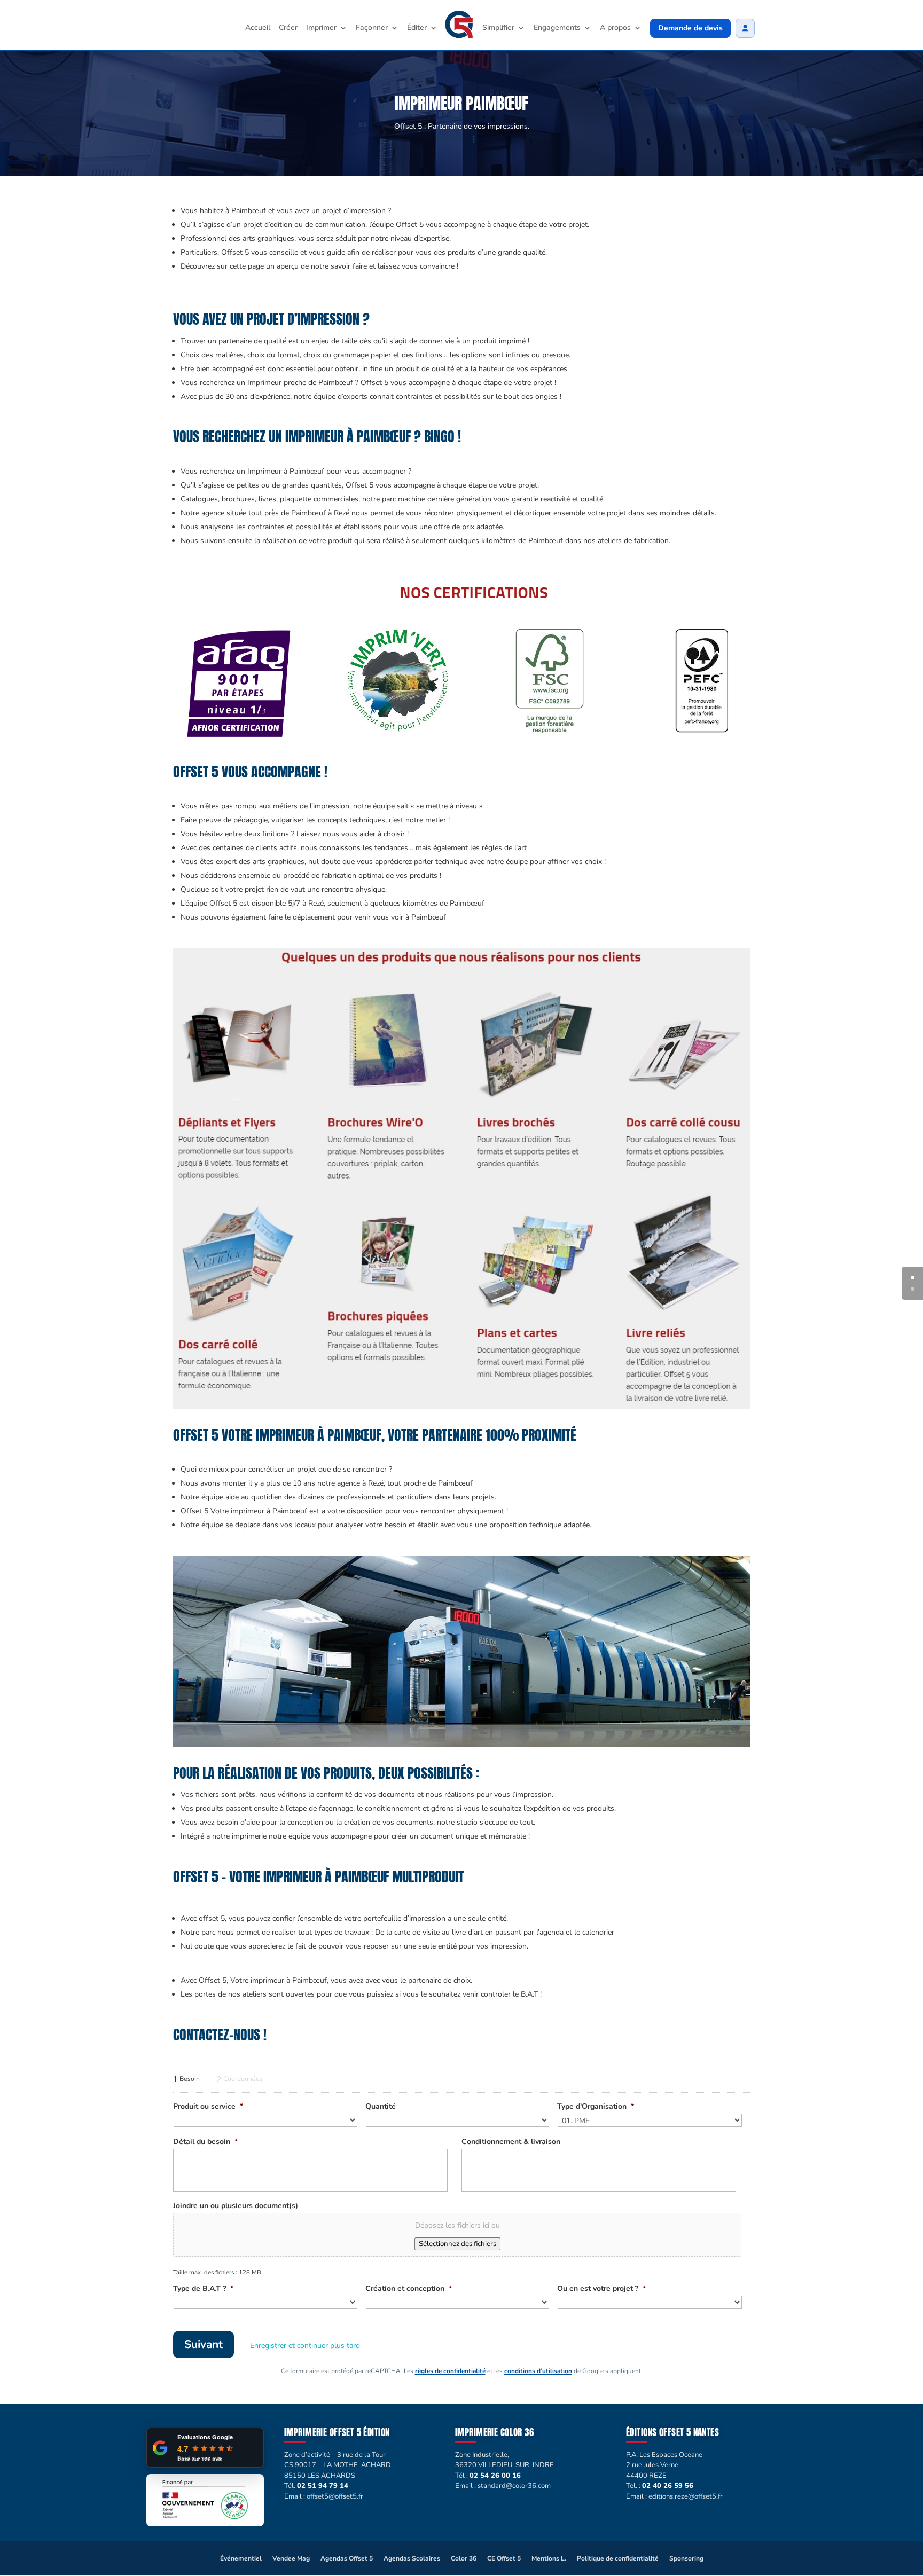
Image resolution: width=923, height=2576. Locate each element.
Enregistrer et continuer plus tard (305, 2346)
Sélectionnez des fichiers (457, 2244)
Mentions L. (549, 2558)
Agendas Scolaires (412, 2558)
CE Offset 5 (504, 2558)
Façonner (372, 28)
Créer (288, 28)
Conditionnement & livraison (511, 2142)
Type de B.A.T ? (203, 2289)
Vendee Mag (291, 2558)
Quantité (381, 2107)
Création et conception (409, 2289)
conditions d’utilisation (538, 2371)
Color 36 (464, 2558)
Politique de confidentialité (618, 2558)
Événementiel (241, 2558)
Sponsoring (686, 2558)
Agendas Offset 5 (347, 2558)
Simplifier (498, 28)
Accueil (258, 28)
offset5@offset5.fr (335, 2496)
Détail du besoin (205, 2142)
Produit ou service (208, 2107)
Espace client (745, 28)
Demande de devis (690, 28)
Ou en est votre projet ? (601, 2289)
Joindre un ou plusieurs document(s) (236, 2206)
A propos (615, 28)
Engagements (557, 28)
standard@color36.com (514, 2486)
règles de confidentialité (450, 2371)
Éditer (417, 28)
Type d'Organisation (596, 2107)
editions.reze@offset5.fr (686, 2496)
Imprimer (321, 28)
